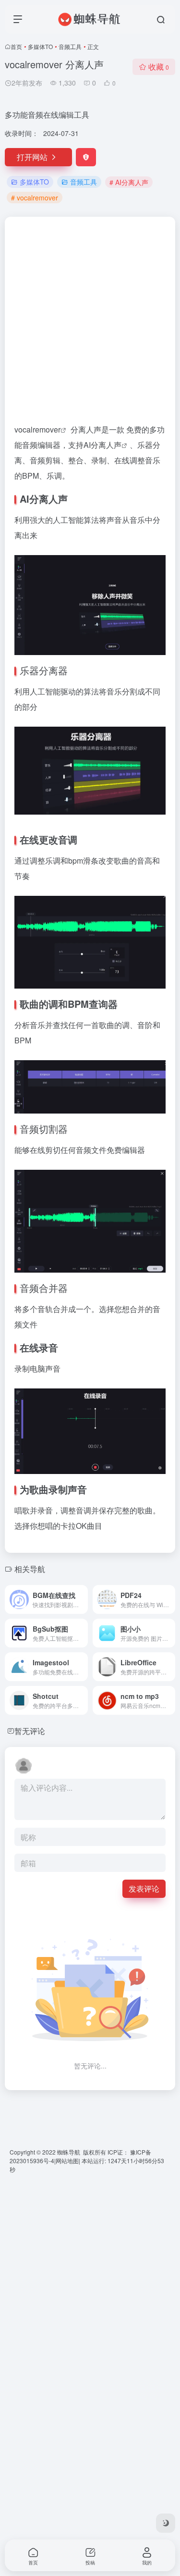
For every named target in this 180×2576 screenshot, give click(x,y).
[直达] (83, 1599)
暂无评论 (30, 1731)
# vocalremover (35, 198)
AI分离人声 (102, 445)
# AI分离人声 (129, 182)
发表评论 (144, 1889)
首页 (16, 46)
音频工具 (70, 46)
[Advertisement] (90, 324)
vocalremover (37, 429)
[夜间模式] (166, 2523)
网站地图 (67, 2161)
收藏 (159, 67)
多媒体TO (40, 46)
